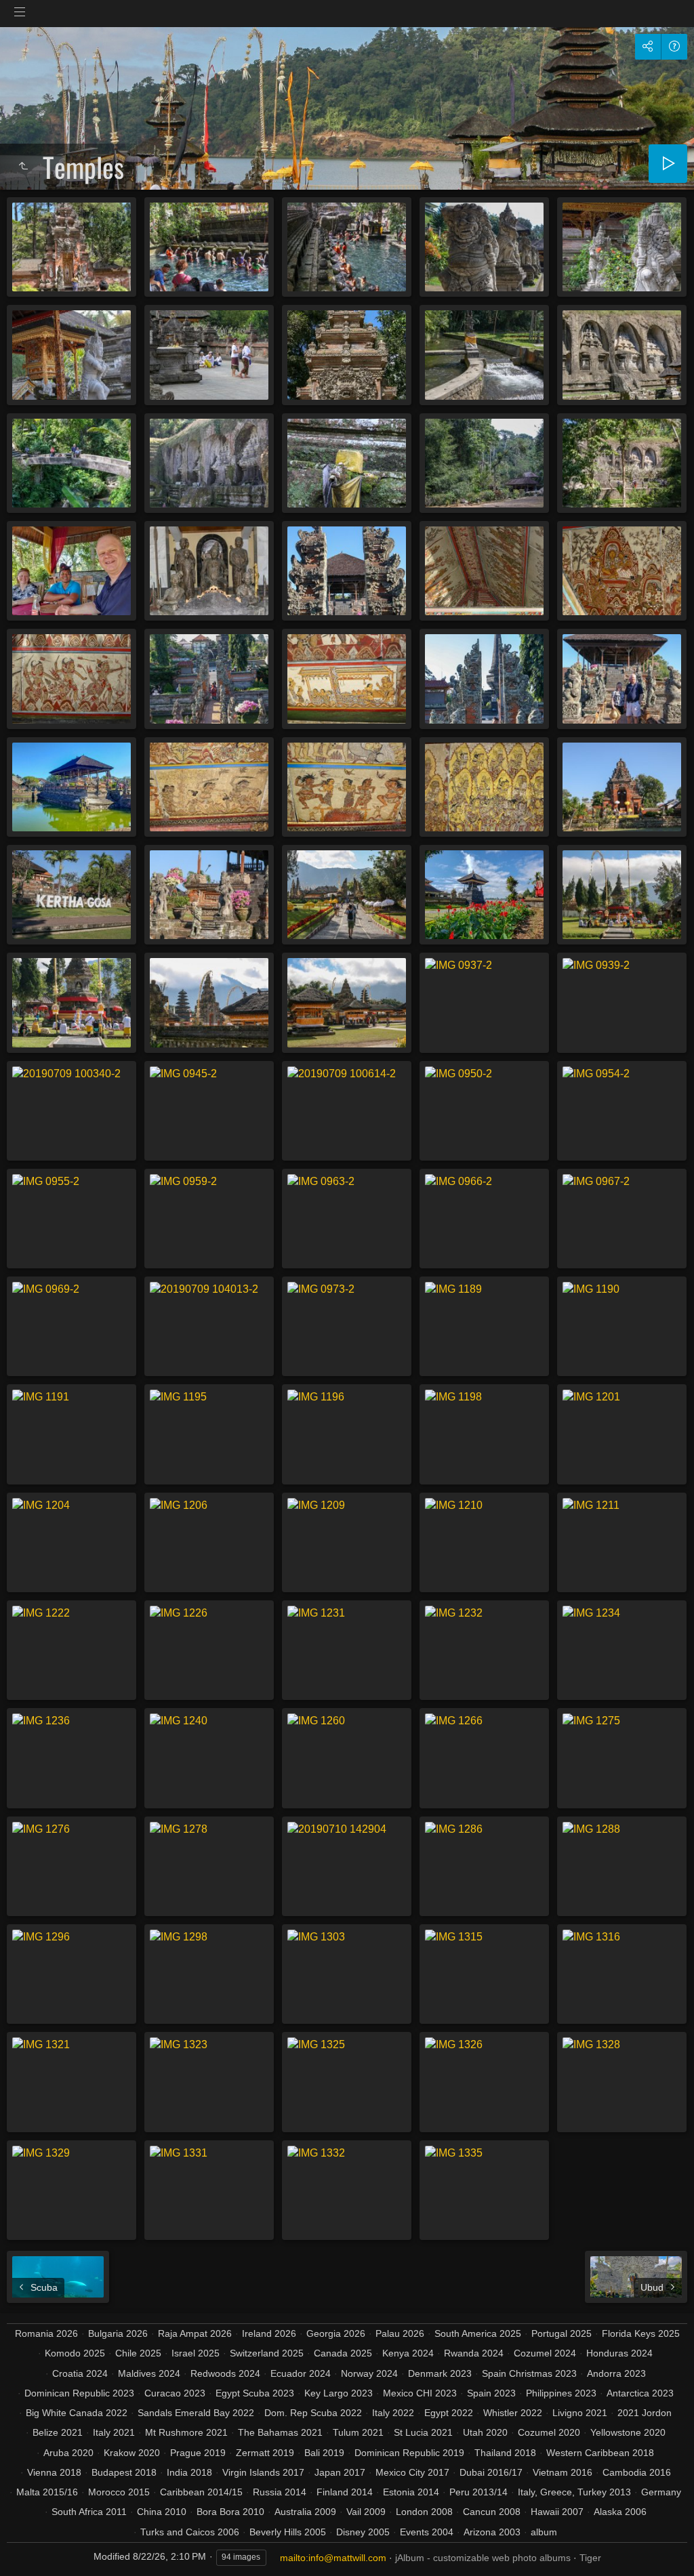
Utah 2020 (485, 2432)
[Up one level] (23, 167)
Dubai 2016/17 (491, 2472)
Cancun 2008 (492, 2512)
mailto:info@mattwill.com (333, 2558)
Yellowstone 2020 (628, 2432)
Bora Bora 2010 (230, 2512)
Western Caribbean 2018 (600, 2453)
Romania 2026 (46, 2333)
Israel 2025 (196, 2353)
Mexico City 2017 (412, 2472)
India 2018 (189, 2472)
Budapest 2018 (124, 2472)
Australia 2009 (305, 2512)
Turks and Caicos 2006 (190, 2532)
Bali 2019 (324, 2453)
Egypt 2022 (449, 2413)
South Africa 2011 (89, 2512)
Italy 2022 (393, 2413)
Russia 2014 (280, 2492)
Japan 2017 (340, 2472)
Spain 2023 (491, 2393)
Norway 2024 (369, 2373)
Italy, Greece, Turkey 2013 (574, 2492)
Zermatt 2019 (265, 2453)
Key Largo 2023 (339, 2393)
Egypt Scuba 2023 (255, 2393)
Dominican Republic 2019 (409, 2453)
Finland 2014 (345, 2492)
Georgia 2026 (336, 2333)
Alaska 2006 (620, 2512)
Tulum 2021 (358, 2432)
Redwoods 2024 (225, 2373)
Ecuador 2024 (301, 2373)
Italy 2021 (114, 2432)
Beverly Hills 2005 (288, 2532)
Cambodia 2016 (637, 2472)
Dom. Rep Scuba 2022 (313, 2413)
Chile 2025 (138, 2353)
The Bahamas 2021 (280, 2432)
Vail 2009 (366, 2512)
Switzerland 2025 (267, 2353)
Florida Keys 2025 (641, 2333)
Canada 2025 (343, 2353)
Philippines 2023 (561, 2393)
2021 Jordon (645, 2413)
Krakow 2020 (132, 2453)
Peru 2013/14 (478, 2492)
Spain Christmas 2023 (529, 2373)
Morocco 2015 (119, 2492)
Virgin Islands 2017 (263, 2472)
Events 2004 (427, 2532)
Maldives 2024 (149, 2373)
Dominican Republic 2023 (79, 2393)
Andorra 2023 (616, 2373)
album (544, 2532)
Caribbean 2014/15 (201, 2492)
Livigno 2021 (580, 2413)
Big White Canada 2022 (77, 2413)
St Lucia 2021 (423, 2432)
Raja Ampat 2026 (195, 2333)
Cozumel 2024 (545, 2353)
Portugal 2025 (562, 2333)
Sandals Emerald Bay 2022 (196, 2413)
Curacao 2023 (175, 2393)
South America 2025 (478, 2333)
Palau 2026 (400, 2333)
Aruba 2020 (68, 2453)
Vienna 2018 (54, 2472)
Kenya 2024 (408, 2353)
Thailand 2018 (505, 2453)
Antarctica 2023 (640, 2393)
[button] (27, 2549)
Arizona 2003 (492, 2532)
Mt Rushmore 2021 (186, 2432)
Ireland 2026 (269, 2333)
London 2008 (424, 2512)
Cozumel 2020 (549, 2432)
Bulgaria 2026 (118, 2333)
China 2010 (162, 2512)
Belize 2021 (58, 2432)
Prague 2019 (198, 2453)
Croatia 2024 (80, 2373)
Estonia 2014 (411, 2492)
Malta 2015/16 (47, 2492)
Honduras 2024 (619, 2353)
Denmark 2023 (440, 2373)
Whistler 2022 (513, 2413)
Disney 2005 (363, 2532)
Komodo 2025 (75, 2353)
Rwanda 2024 (474, 2353)
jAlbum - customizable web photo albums (483, 2558)
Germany (661, 2492)
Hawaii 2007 (557, 2512)
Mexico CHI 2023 (420, 2393)
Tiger (590, 2558)
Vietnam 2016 (563, 2472)
